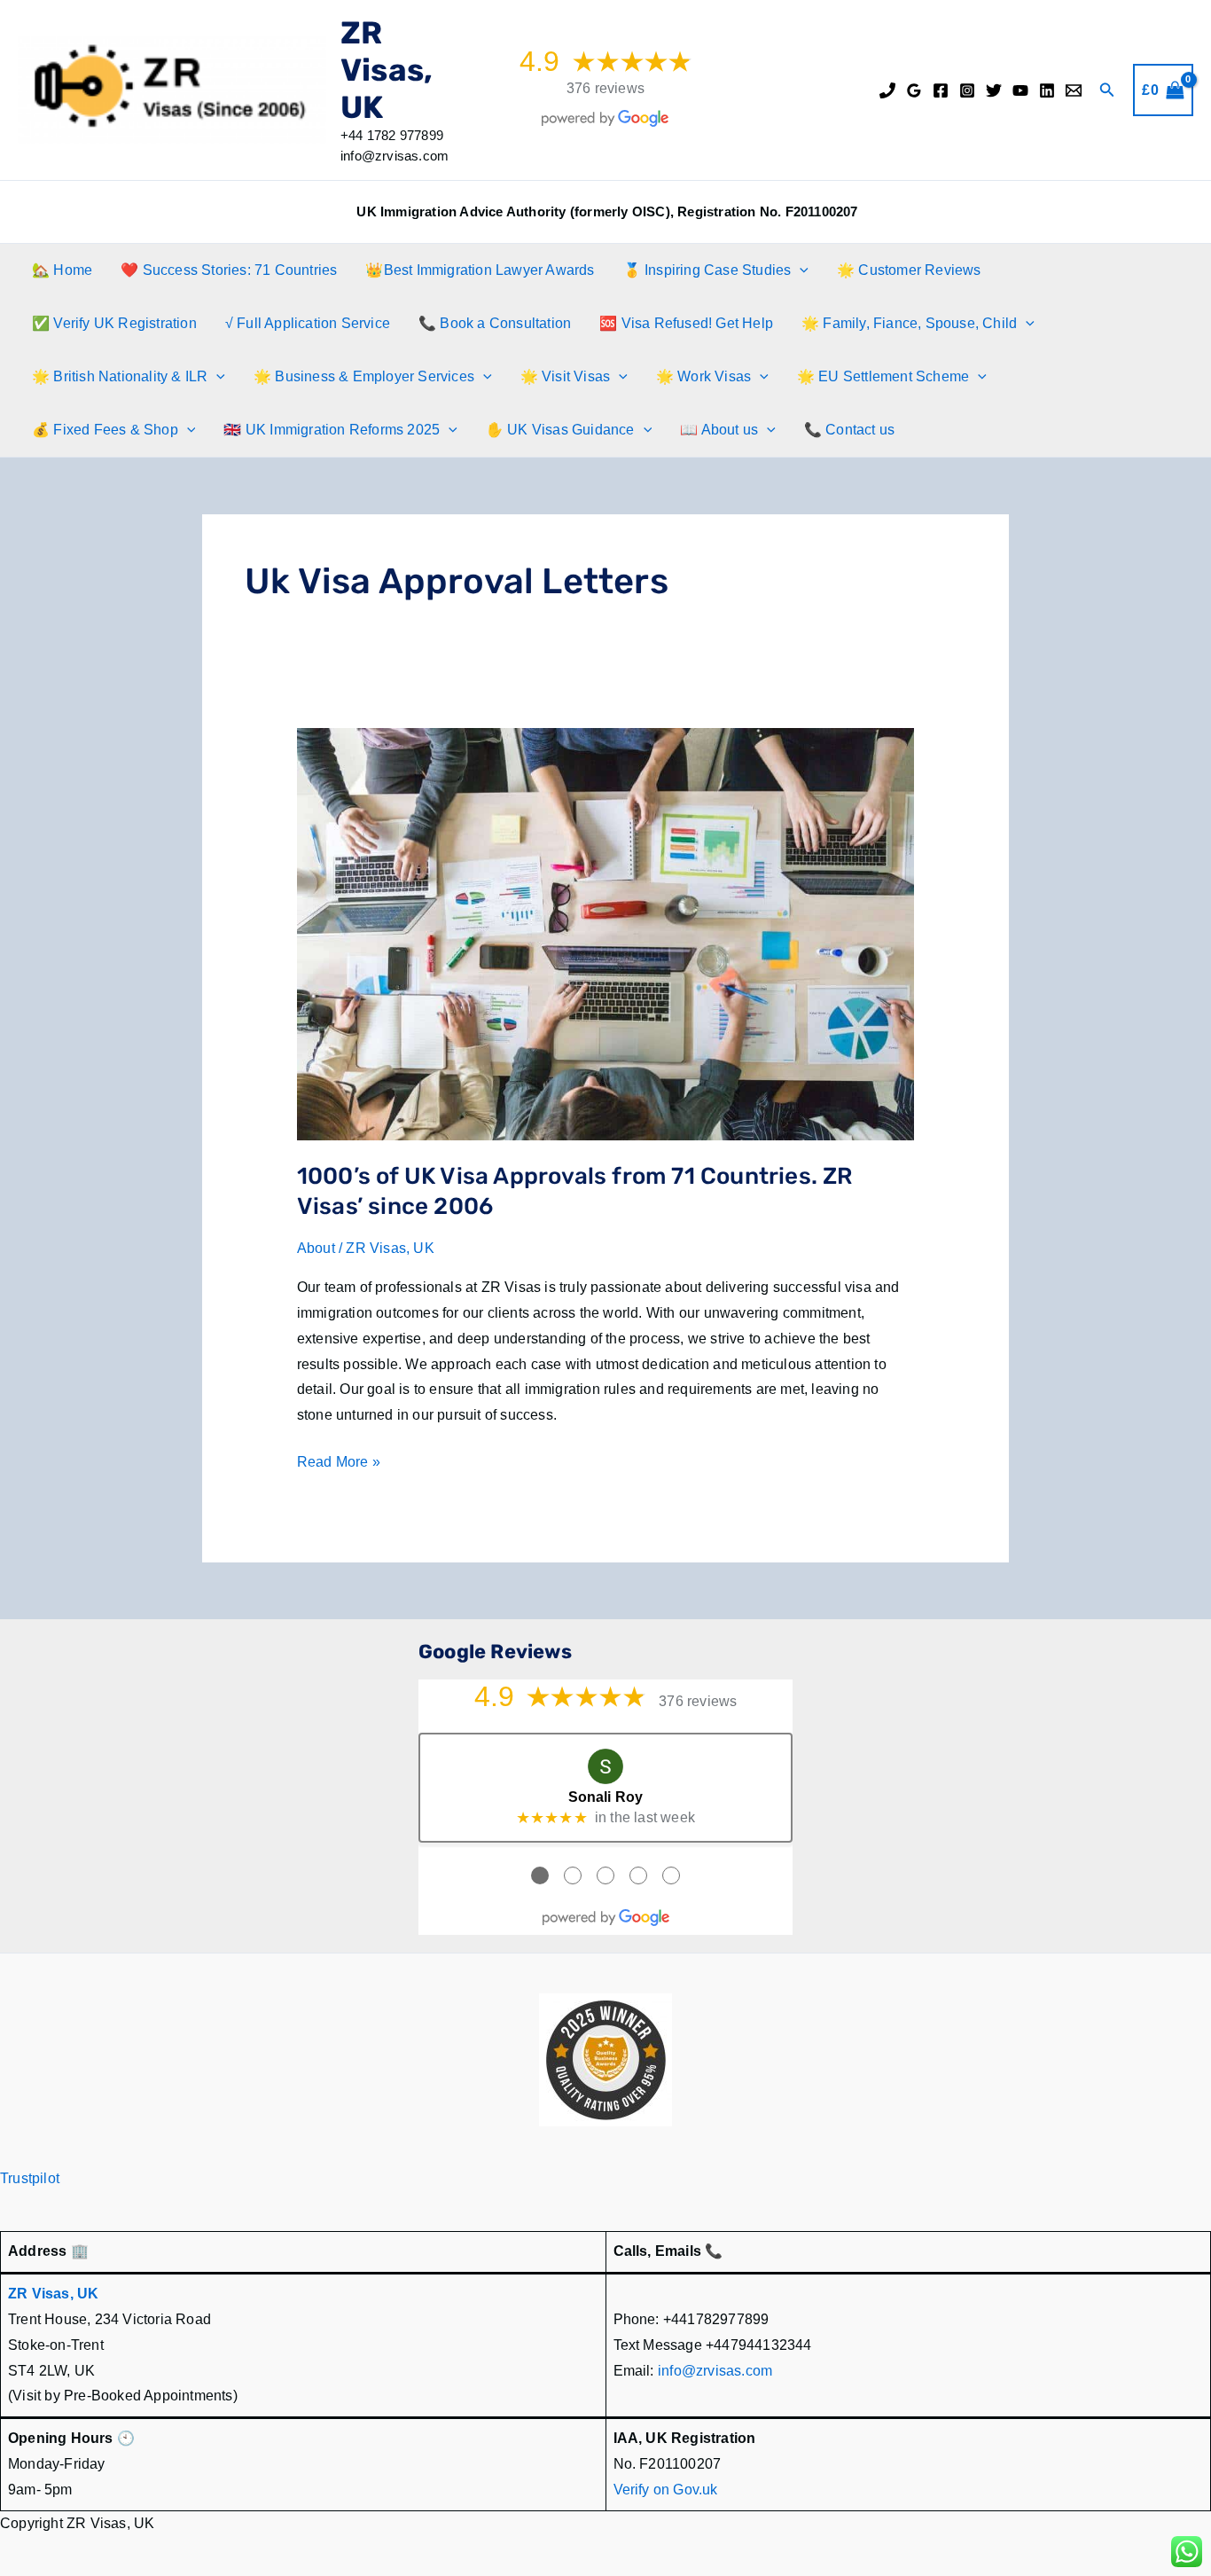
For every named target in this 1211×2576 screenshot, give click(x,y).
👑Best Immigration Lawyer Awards (480, 270)
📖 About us (719, 430)
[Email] (1074, 90)
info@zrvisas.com (715, 2371)
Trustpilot (30, 2178)
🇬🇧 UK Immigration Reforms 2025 (332, 430)
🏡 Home (62, 270)
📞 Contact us (849, 430)
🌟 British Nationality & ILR (120, 376)
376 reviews (605, 88)
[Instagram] (967, 90)
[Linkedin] (1047, 90)
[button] (1107, 90)
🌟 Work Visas (703, 376)
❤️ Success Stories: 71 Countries (229, 270)
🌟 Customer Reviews (909, 270)
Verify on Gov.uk (666, 2490)
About (316, 1248)
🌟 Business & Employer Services (364, 376)
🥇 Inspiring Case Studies (707, 270)
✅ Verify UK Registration (114, 323)
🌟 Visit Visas (566, 376)
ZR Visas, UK (387, 70)
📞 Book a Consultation (495, 323)
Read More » (339, 1464)
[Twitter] (994, 90)
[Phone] (887, 90)
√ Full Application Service (308, 323)
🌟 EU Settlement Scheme (883, 376)
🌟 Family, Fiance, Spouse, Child (909, 323)
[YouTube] (1020, 90)
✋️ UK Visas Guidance (560, 430)
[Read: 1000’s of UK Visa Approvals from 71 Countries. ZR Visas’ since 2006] (606, 933)
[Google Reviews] (914, 90)
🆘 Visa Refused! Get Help (686, 323)
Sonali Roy (606, 1797)
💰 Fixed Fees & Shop (105, 430)
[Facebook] (941, 90)
